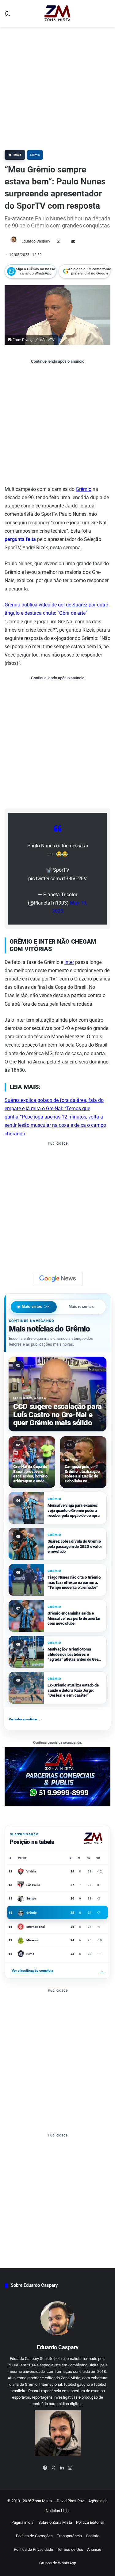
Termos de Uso (70, 2549)
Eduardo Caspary (36, 241)
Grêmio (35, 155)
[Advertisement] (57, 88)
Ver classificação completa (57, 1971)
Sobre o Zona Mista (55, 2522)
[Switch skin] (8, 16)
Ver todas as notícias (26, 1719)
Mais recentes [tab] (81, 1307)
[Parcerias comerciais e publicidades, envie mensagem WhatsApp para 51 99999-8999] (57, 1776)
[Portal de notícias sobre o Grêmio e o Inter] (57, 14)
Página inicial (23, 2522)
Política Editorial (90, 2522)
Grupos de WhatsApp (58, 2563)
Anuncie (94, 2549)
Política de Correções (34, 2536)
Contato (93, 2536)
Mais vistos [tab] (36, 1307)
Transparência (69, 2536)
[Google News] (58, 1279)
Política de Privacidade (33, 2549)
